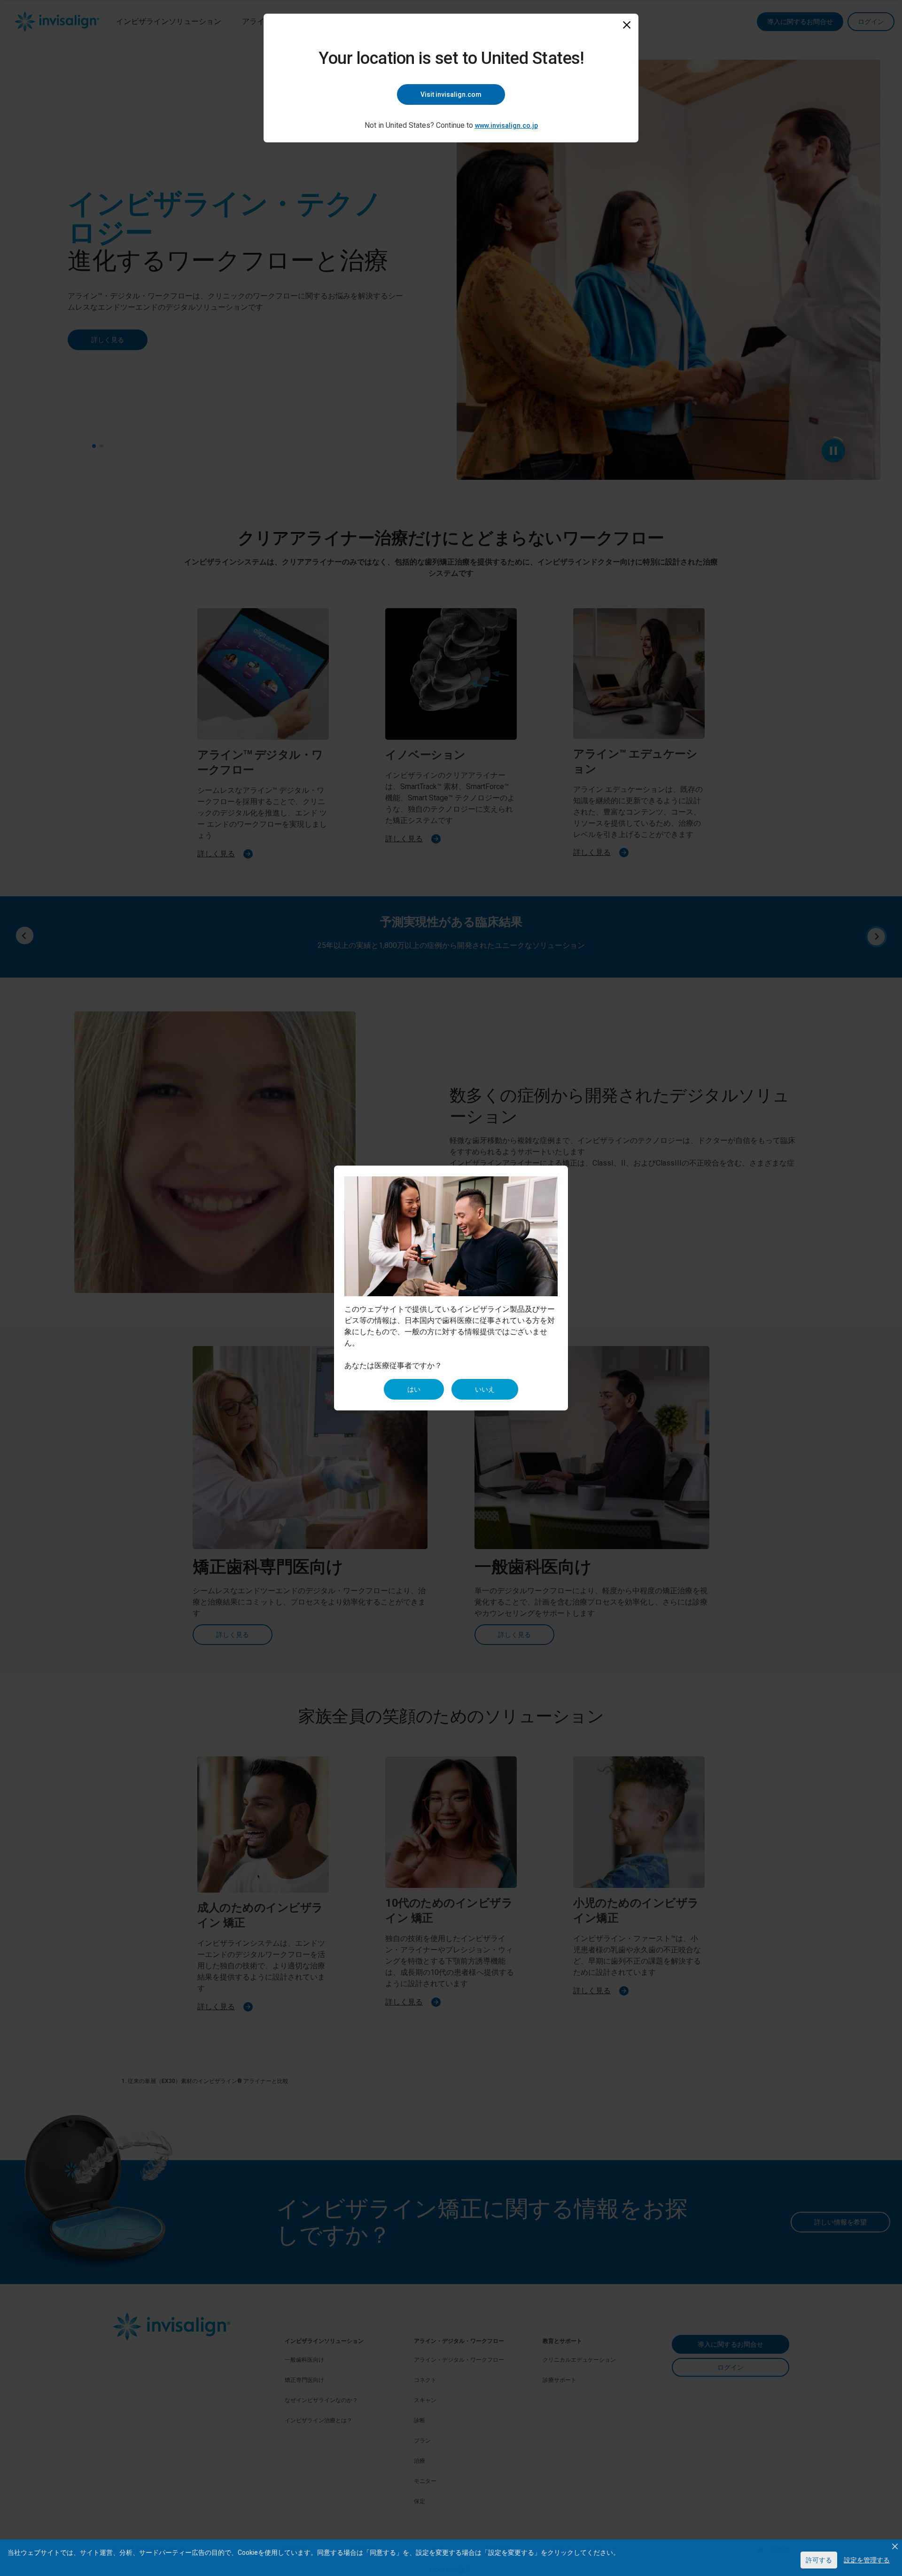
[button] (895, 2546)
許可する (819, 2560)
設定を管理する (867, 2560)
